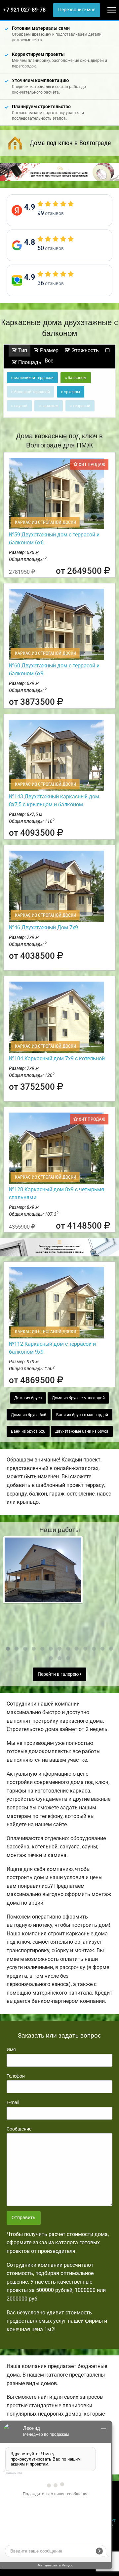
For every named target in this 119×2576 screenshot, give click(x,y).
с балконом (76, 378)
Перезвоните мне (77, 10)
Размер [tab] (49, 350)
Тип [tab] (22, 350)
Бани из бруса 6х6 (28, 1431)
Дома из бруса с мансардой (78, 1398)
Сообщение (19, 2129)
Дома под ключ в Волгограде (70, 143)
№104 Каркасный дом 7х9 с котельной (57, 1058)
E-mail (13, 2102)
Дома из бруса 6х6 (29, 1415)
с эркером (71, 392)
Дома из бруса (28, 1398)
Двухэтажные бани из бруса (82, 1431)
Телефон (16, 2076)
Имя (11, 2049)
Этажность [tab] (84, 350)
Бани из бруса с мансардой (82, 1415)
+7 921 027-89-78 (24, 10)
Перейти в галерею (59, 1674)
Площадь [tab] (29, 362)
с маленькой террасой (32, 378)
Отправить (23, 2218)
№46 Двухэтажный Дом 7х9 (43, 928)
